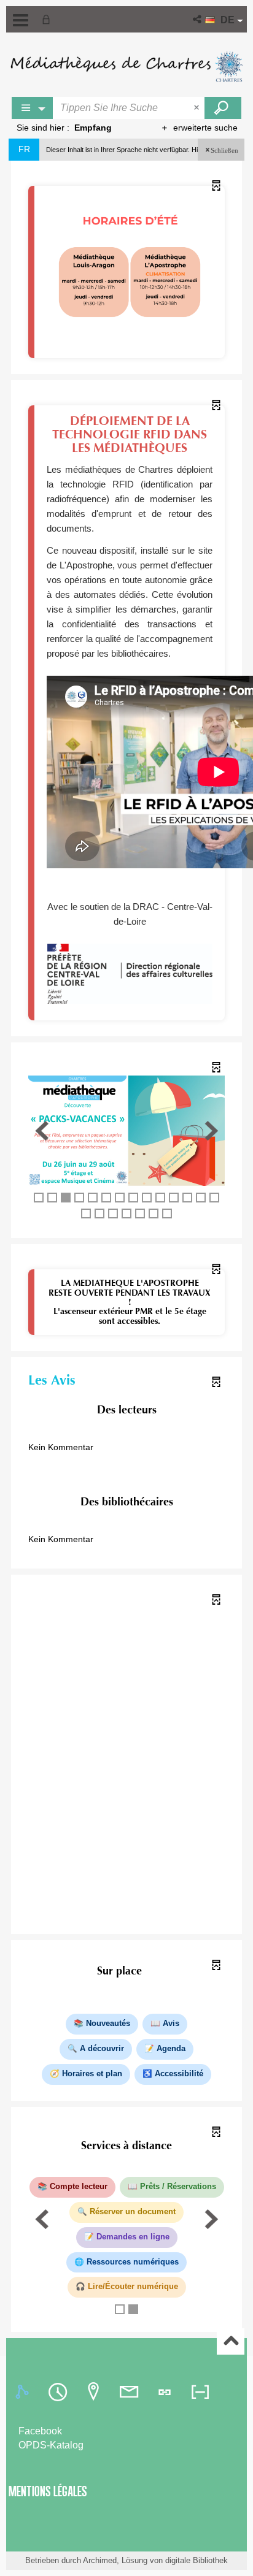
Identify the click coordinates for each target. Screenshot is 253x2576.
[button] (198, 19)
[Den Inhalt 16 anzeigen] (99, 1213)
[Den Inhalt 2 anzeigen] (52, 1198)
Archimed (100, 2560)
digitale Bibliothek (197, 2560)
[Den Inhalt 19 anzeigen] (140, 1213)
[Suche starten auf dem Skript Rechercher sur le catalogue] (223, 108)
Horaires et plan (92, 2074)
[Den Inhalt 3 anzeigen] (66, 1198)
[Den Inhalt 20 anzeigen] (154, 1213)
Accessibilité (179, 2074)
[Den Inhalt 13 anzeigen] (201, 1198)
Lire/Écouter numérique (133, 2287)
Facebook (40, 2431)
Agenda (171, 2049)
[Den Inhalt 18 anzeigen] (126, 1213)
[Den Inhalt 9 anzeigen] (147, 1198)
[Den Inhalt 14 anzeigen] (214, 1198)
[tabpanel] (126, 2439)
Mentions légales (48, 2491)
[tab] (24, 2392)
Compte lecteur (79, 2187)
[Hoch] (231, 2341)
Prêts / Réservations (178, 2187)
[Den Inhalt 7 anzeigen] (120, 1198)
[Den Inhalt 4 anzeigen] (79, 1198)
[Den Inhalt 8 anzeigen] (133, 1198)
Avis (171, 2024)
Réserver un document (133, 2212)
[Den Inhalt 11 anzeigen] (174, 1198)
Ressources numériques (133, 2262)
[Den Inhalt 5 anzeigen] (93, 1198)
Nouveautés (108, 2024)
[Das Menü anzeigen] (21, 20)
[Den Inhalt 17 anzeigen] (113, 1213)
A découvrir (102, 2049)
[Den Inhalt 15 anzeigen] (86, 1213)
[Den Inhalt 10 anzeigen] (160, 1198)
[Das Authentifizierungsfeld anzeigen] (49, 19)
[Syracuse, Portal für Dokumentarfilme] (126, 67)
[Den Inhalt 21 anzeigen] (167, 1213)
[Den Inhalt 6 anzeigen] (106, 1198)
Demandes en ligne (133, 2237)
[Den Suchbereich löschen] (198, 108)
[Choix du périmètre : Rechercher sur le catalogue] (33, 108)
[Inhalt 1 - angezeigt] (39, 1198)
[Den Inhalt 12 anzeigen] (187, 1198)
